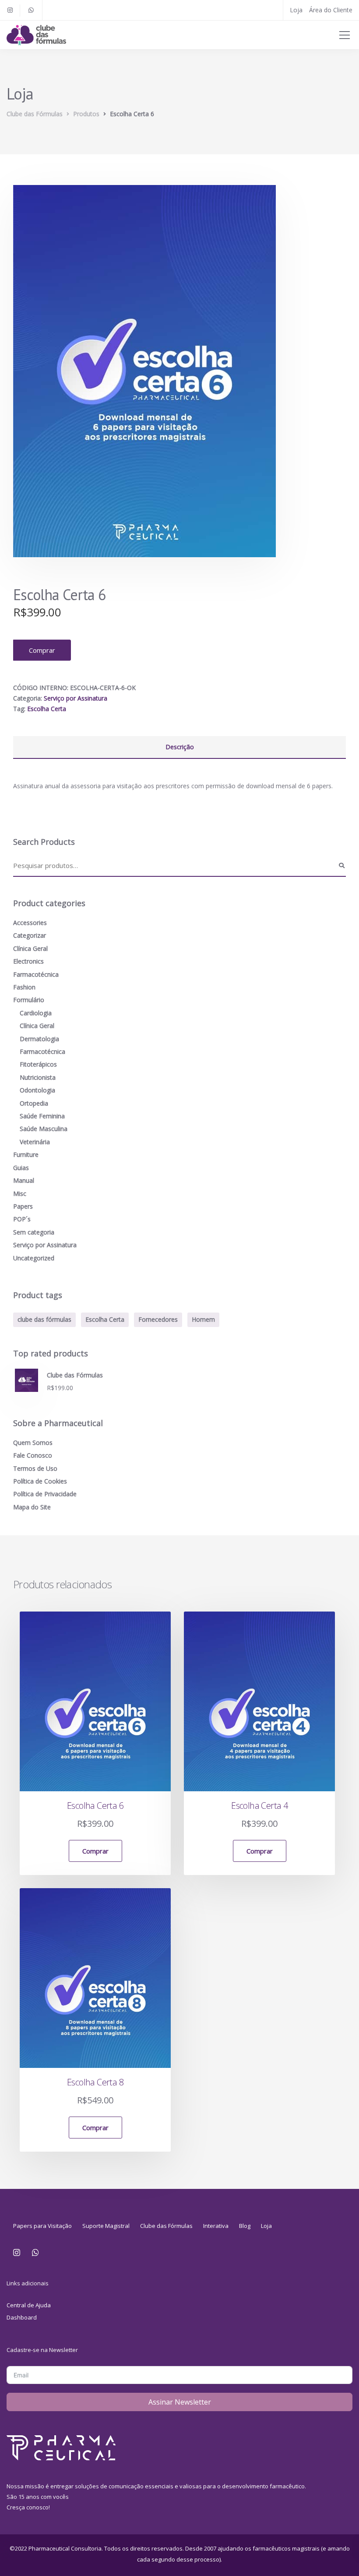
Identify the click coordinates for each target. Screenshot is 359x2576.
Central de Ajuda (29, 2305)
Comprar (42, 650)
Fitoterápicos (38, 1064)
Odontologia (37, 1090)
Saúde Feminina (42, 1116)
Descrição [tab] (180, 747)
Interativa (216, 2226)
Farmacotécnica (36, 974)
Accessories (30, 923)
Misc (20, 1194)
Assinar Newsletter (180, 2402)
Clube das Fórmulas (166, 2226)
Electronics (28, 961)
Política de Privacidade (45, 1494)
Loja (296, 10)
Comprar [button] (95, 1851)
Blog (245, 2226)
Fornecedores (158, 1319)
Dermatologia (39, 1039)
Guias (21, 1168)
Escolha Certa (47, 709)
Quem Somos (33, 1443)
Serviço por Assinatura (76, 698)
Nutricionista (38, 1077)
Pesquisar (341, 866)
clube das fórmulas (44, 1319)
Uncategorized (34, 1258)
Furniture (26, 1155)
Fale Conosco (33, 1455)
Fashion (24, 987)
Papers (23, 1206)
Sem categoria (34, 1232)
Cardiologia (36, 1013)
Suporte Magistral (106, 2226)
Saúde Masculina (44, 1129)
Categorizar (30, 935)
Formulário (29, 1000)
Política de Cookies (40, 1481)
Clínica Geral (30, 948)
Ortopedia (34, 1103)
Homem (203, 1319)
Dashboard (22, 2317)
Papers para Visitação (42, 2226)
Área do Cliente (331, 10)
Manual (24, 1180)
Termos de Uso (35, 1468)
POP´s (22, 1219)
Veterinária (35, 1142)
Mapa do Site (32, 1507)
